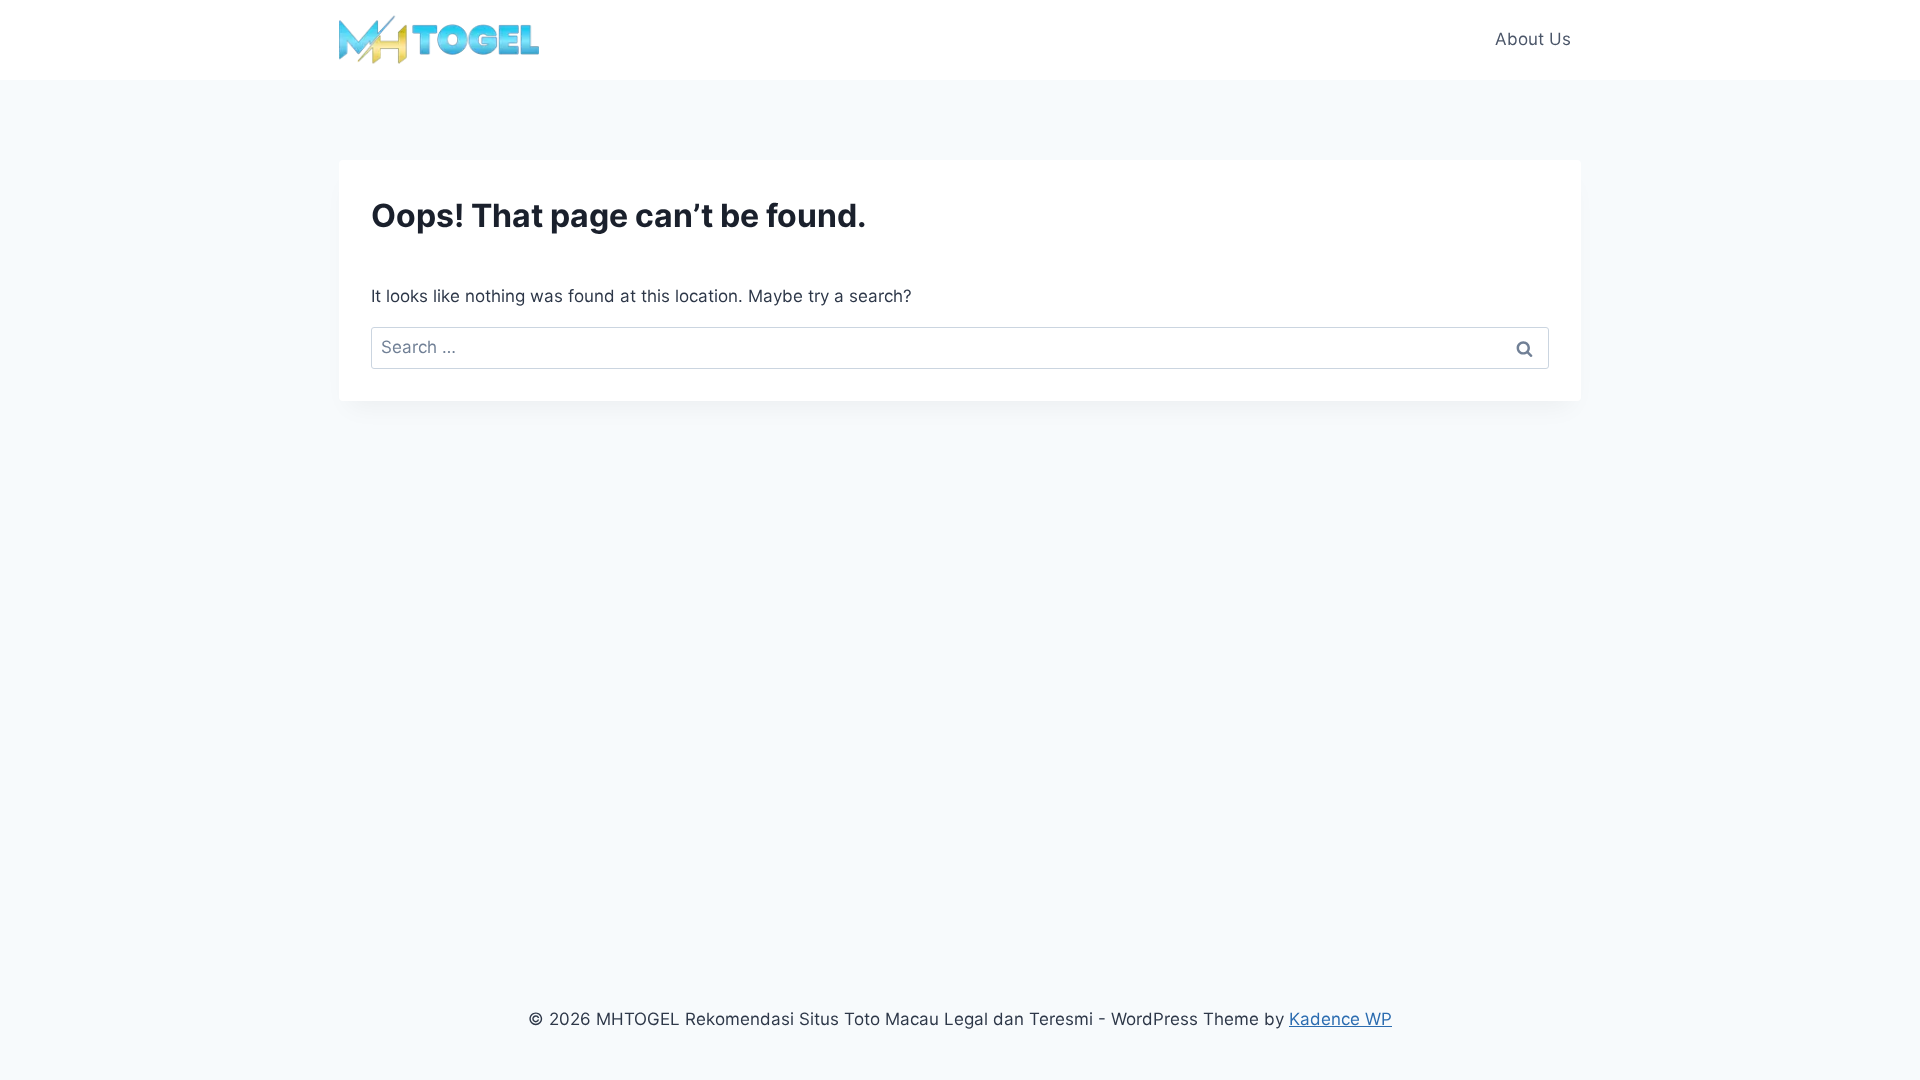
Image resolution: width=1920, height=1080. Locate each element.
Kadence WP (1340, 1019)
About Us (1533, 39)
